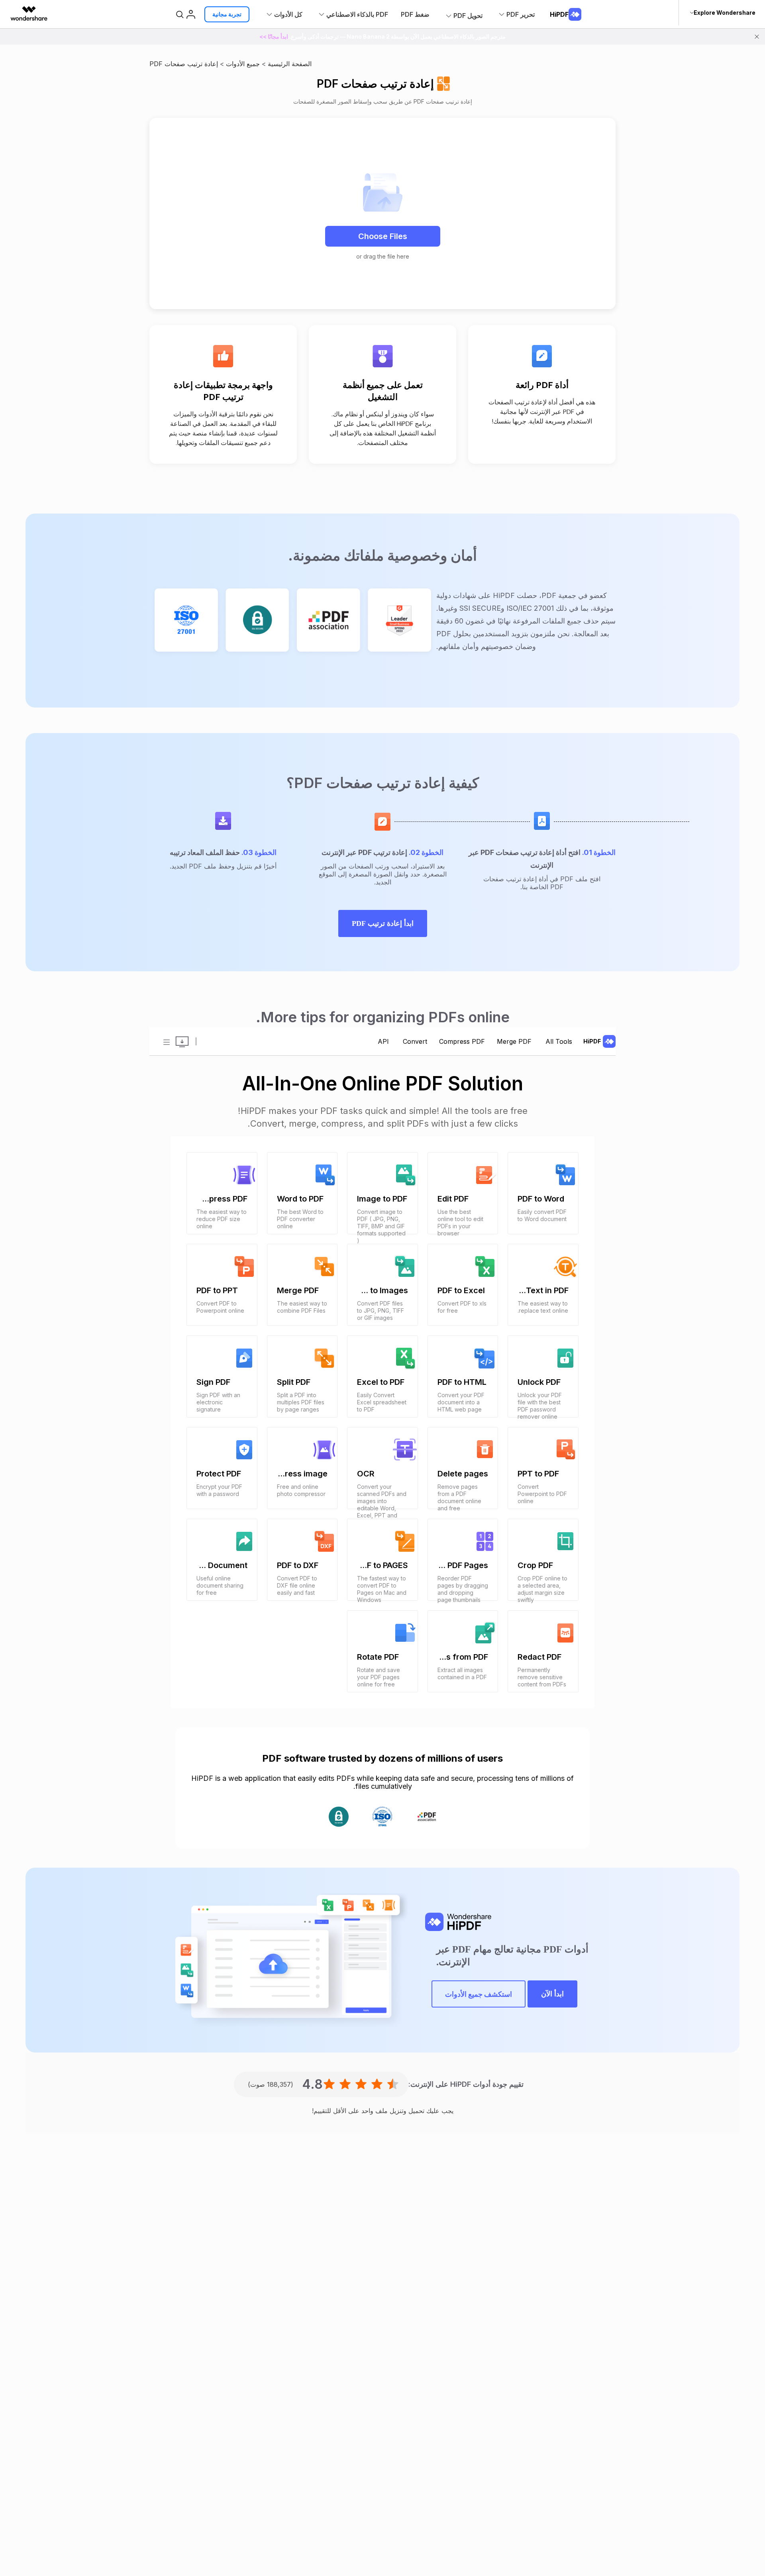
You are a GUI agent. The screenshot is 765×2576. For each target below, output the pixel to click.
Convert (414, 1041)
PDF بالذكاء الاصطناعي (357, 14)
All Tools (558, 1041)
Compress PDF (462, 1041)
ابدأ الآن (552, 1994)
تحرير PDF (521, 14)
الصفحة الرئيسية (290, 64)
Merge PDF (514, 1041)
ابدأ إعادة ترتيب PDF (383, 923)
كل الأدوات (288, 14)
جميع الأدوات (243, 64)
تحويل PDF (468, 16)
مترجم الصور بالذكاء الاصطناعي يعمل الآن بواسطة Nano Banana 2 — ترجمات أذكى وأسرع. (382, 36)
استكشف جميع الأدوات (479, 1994)
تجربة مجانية (227, 14)
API (383, 1041)
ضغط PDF (415, 14)
